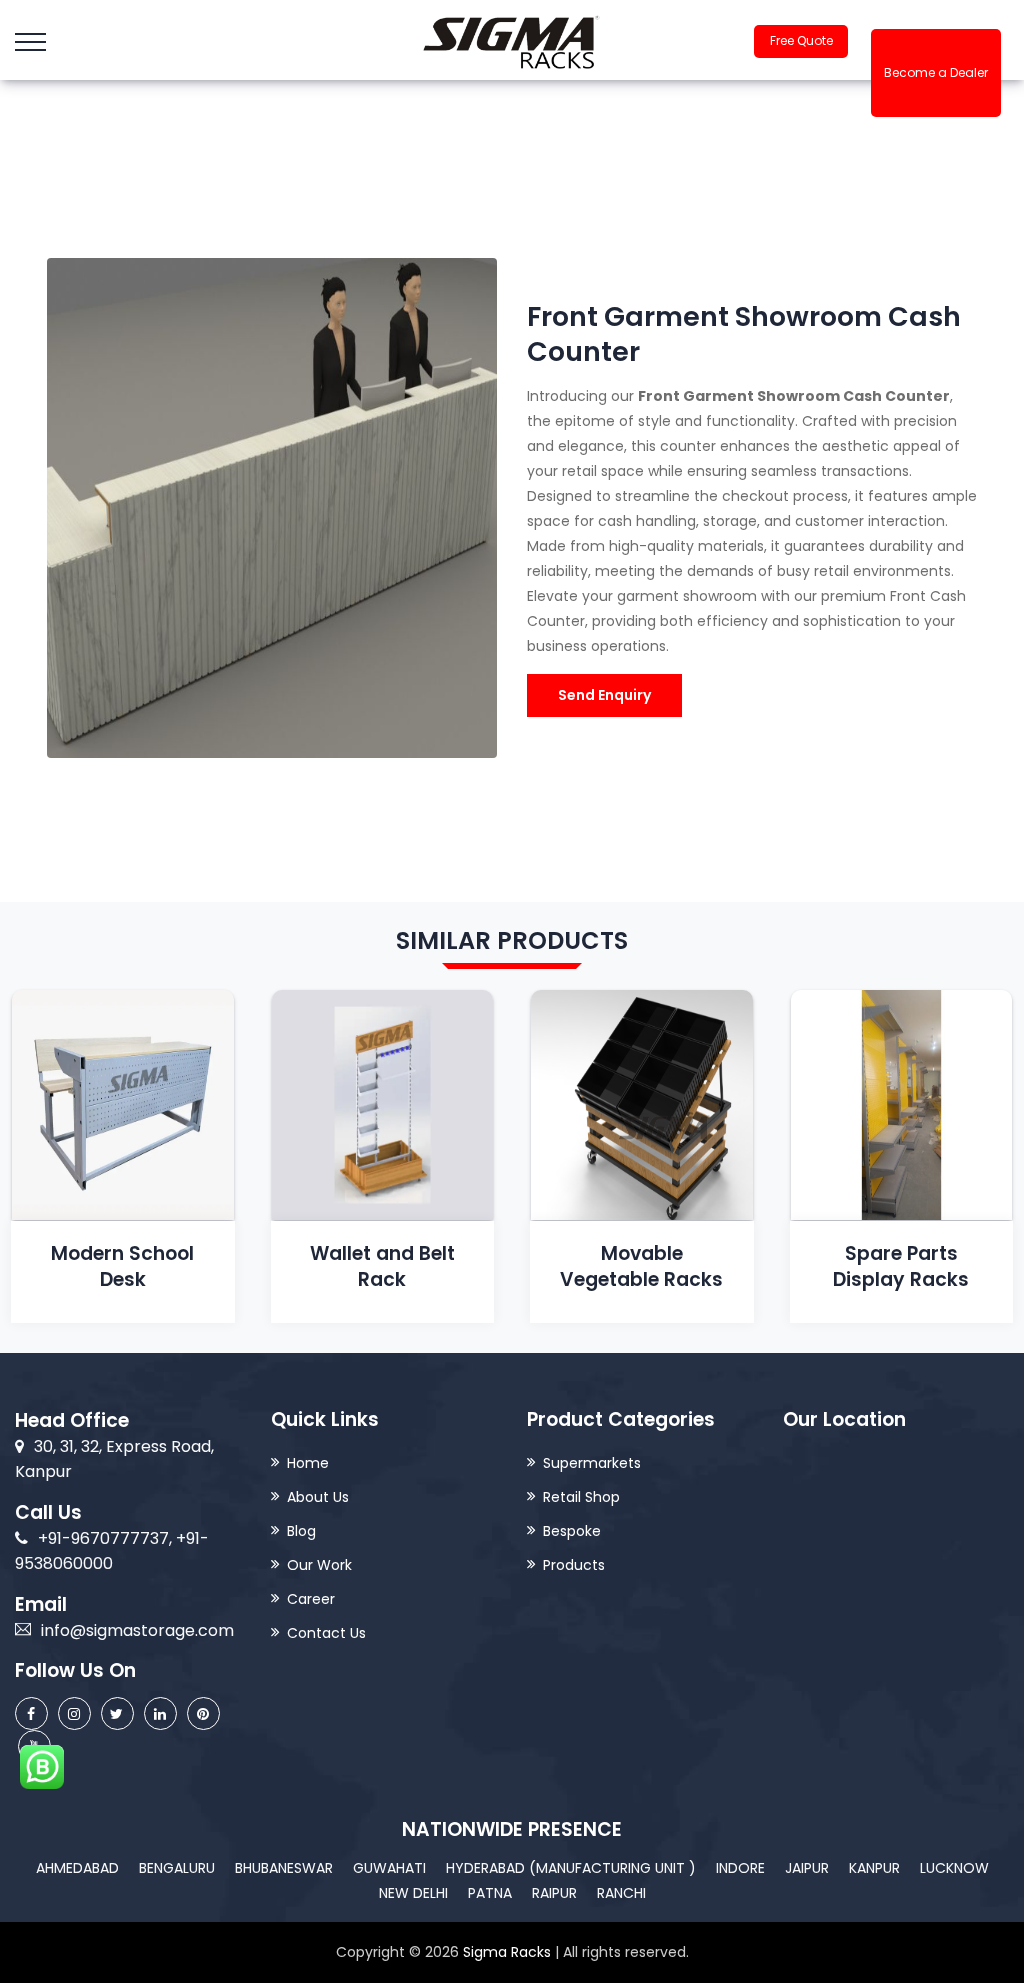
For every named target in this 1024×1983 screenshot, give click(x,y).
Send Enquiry (604, 695)
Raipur (554, 1893)
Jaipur (807, 1868)
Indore (740, 1868)
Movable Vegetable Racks (641, 1266)
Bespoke (572, 1531)
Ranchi (621, 1893)
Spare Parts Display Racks (901, 1266)
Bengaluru (177, 1868)
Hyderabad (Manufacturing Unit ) (571, 1868)
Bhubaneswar (284, 1868)
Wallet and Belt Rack (382, 1266)
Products (574, 1565)
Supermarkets (592, 1463)
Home (308, 1463)
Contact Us (326, 1633)
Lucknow (954, 1868)
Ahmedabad (77, 1868)
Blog (301, 1531)
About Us (318, 1497)
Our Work (319, 1565)
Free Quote (801, 40)
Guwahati (389, 1868)
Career (311, 1599)
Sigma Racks (507, 1952)
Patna (490, 1893)
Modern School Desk (122, 1266)
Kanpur (874, 1868)
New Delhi (413, 1893)
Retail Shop (581, 1497)
